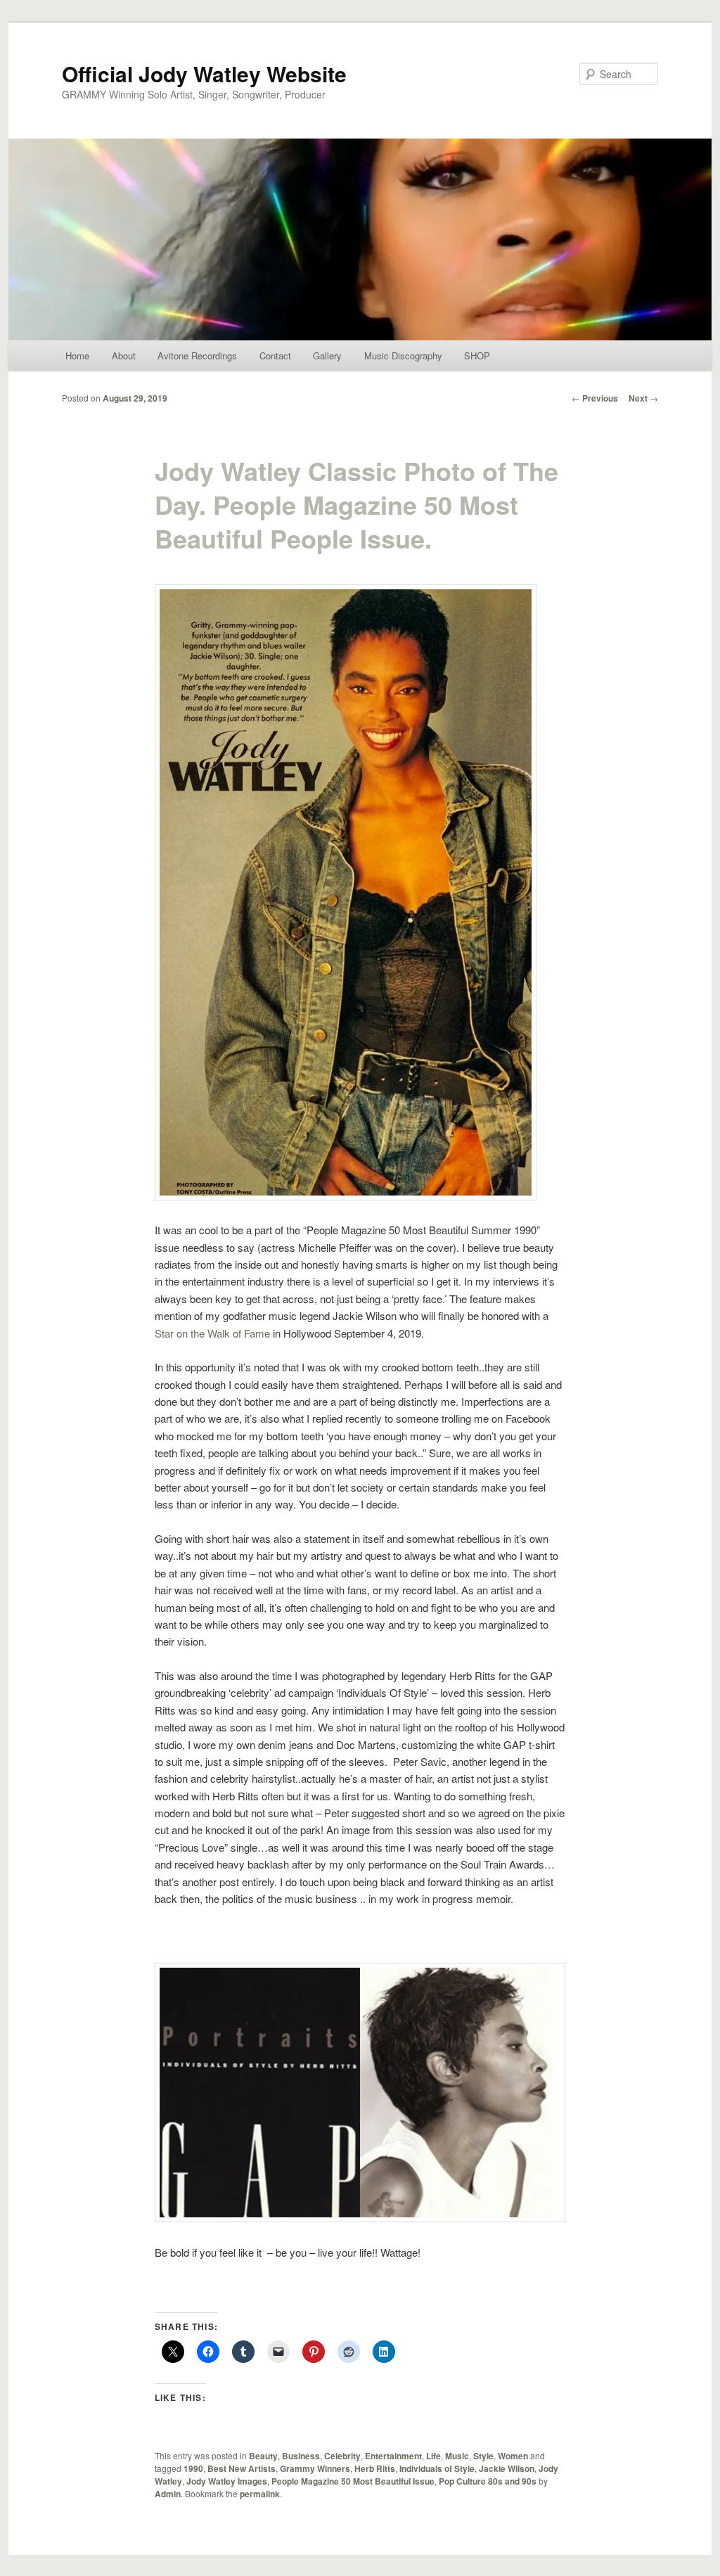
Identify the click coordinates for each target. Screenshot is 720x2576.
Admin (168, 2494)
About (124, 355)
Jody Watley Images (227, 2481)
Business (301, 2456)
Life (433, 2456)
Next (643, 398)
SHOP (477, 355)
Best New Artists (242, 2468)
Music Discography (403, 355)
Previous (595, 398)
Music (457, 2456)
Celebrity (342, 2456)
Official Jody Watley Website (204, 73)
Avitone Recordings (197, 355)
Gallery (327, 355)
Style (483, 2456)
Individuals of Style (437, 2468)
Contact (275, 355)
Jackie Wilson (507, 2468)
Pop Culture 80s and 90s (488, 2481)
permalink (260, 2494)
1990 (193, 2468)
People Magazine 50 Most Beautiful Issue (353, 2481)
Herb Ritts (375, 2468)
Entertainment (393, 2456)
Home (77, 355)
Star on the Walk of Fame (212, 1333)
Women (513, 2456)
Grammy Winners (315, 2468)
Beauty (263, 2456)
